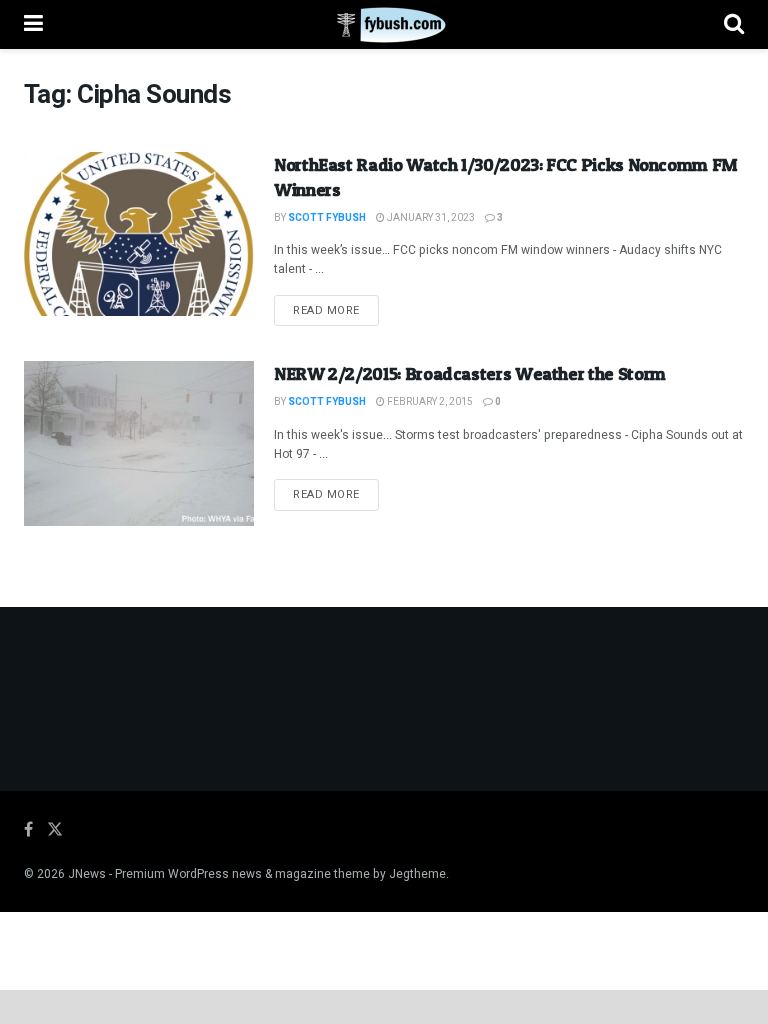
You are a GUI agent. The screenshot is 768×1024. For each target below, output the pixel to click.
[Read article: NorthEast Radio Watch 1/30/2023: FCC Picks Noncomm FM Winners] (139, 234)
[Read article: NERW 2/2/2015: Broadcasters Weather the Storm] (139, 443)
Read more (336, 310)
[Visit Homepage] (383, 25)
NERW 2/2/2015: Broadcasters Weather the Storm (470, 373)
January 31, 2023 (430, 218)
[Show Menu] (33, 24)
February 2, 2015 (429, 402)
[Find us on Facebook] (28, 830)
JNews (87, 874)
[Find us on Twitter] (55, 830)
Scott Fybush (327, 218)
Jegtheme (417, 874)
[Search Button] (734, 24)
